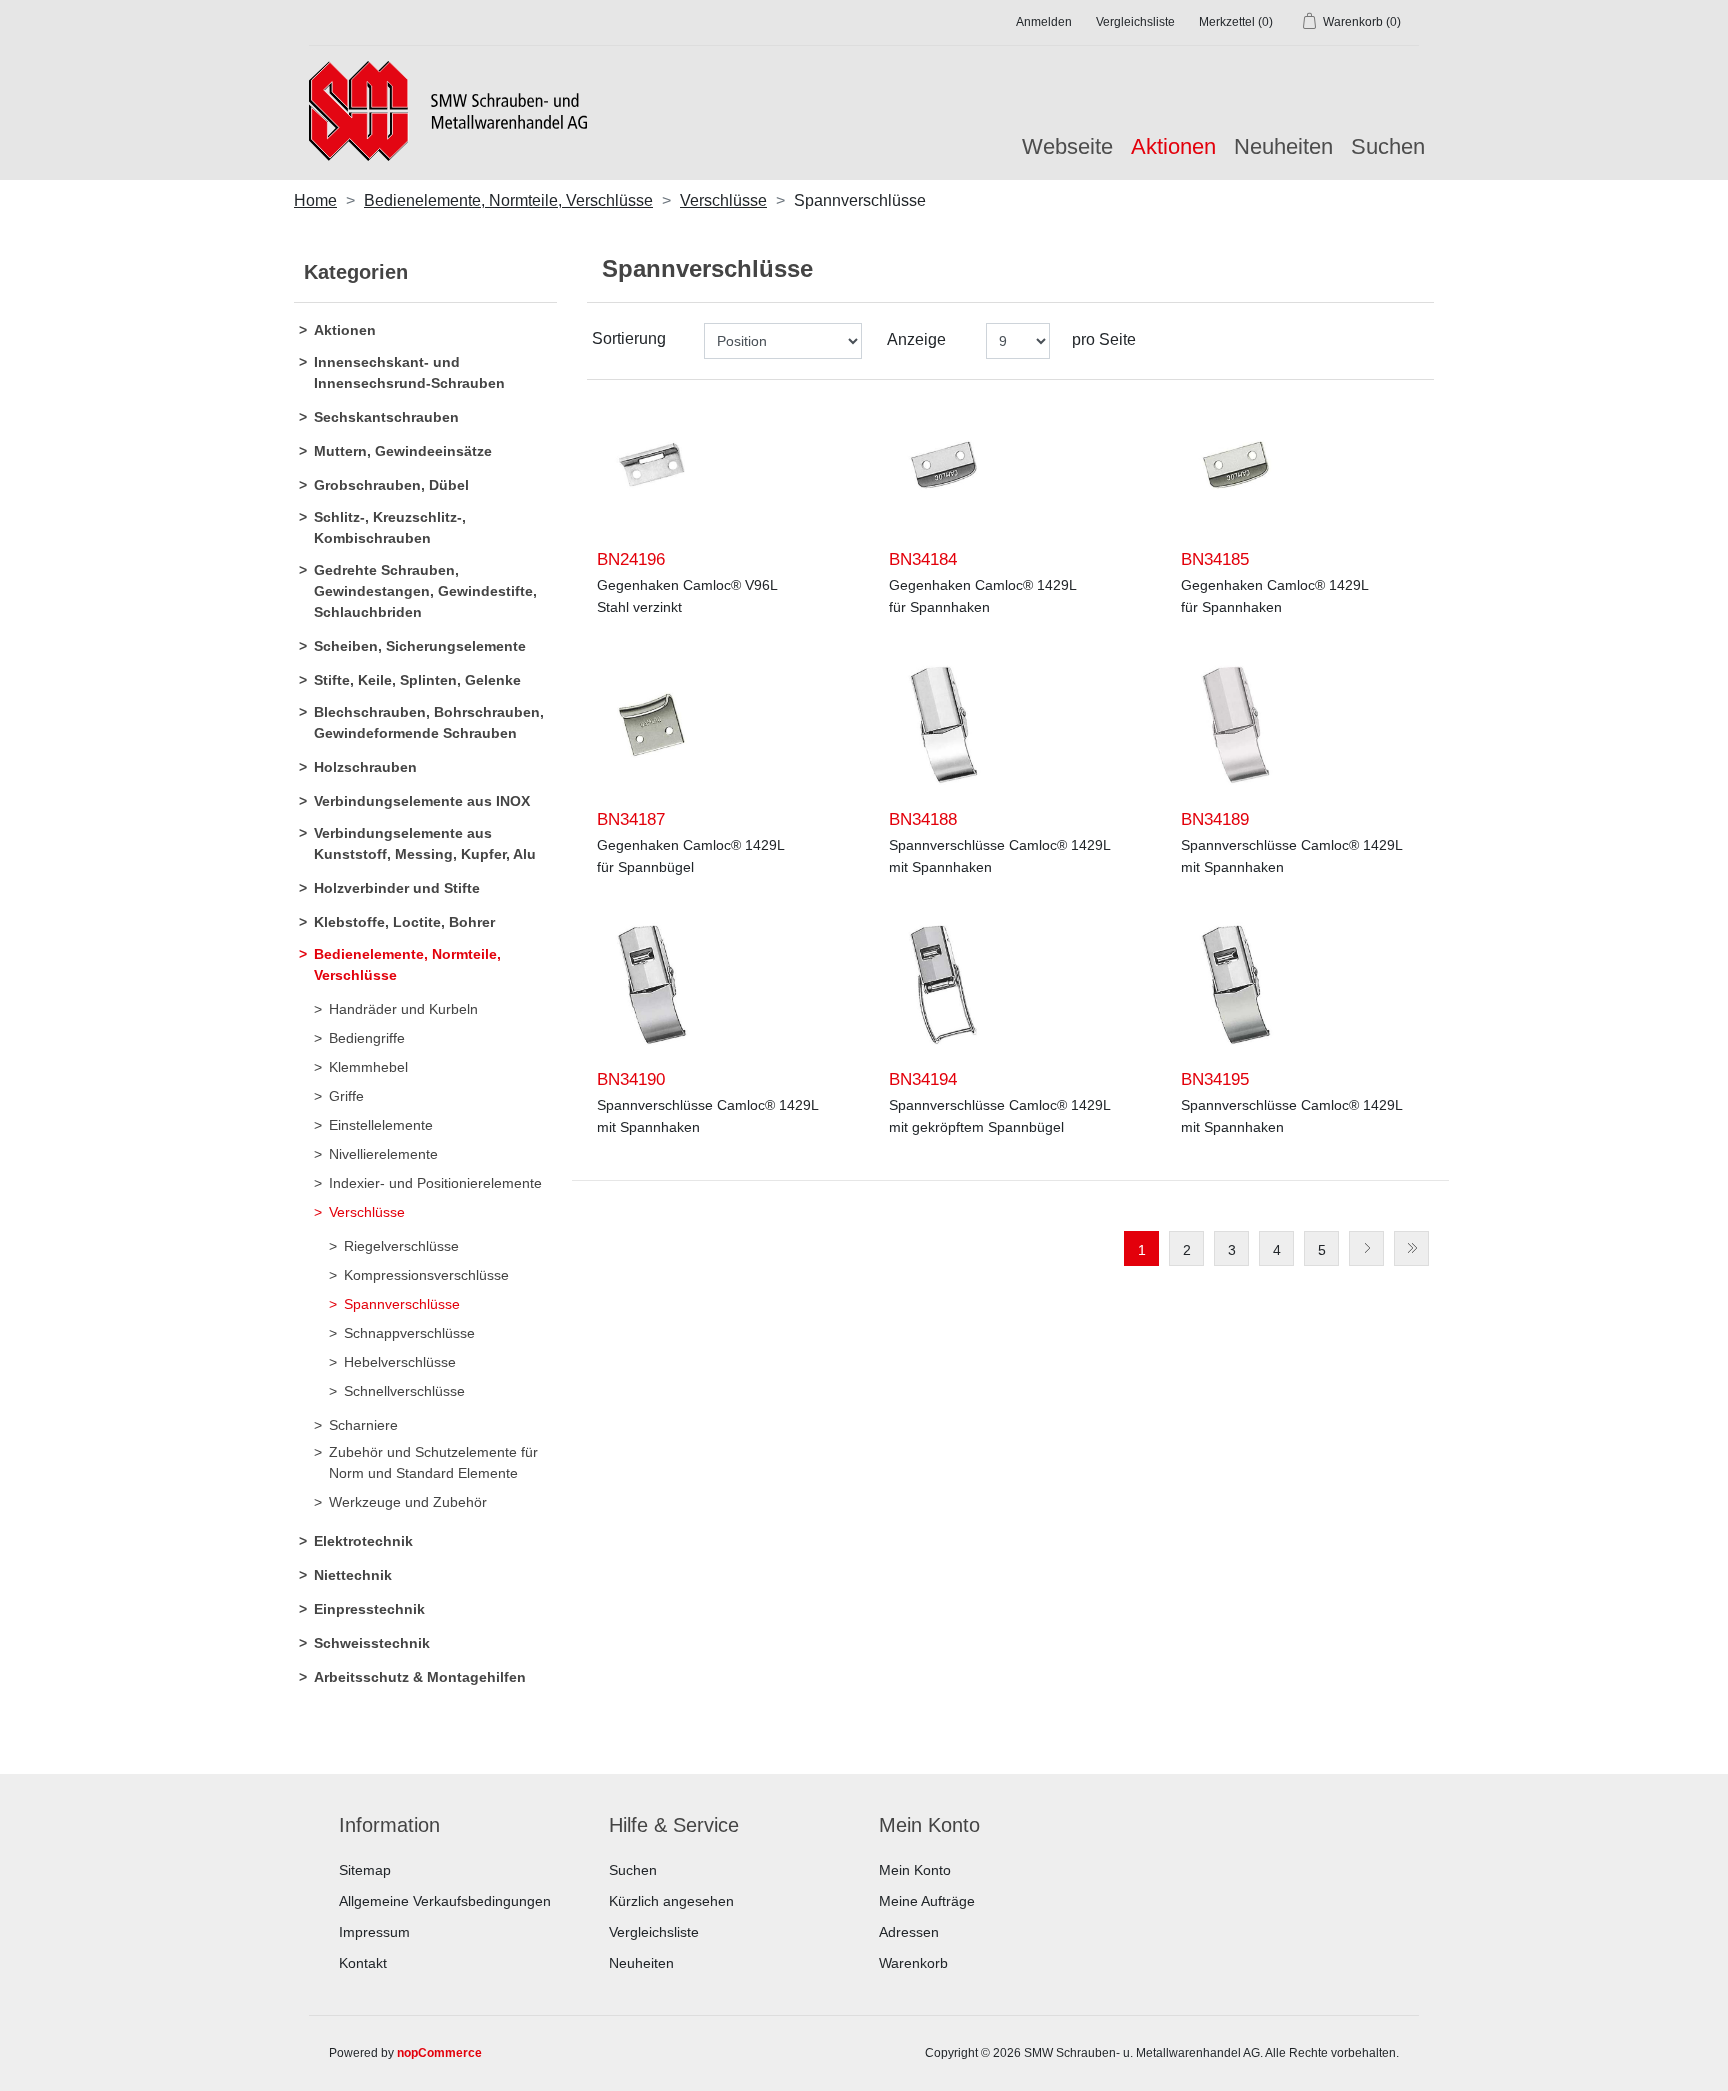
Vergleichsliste (654, 1932)
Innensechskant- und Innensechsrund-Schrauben (409, 372)
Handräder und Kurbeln (403, 1009)
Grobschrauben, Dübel (391, 485)
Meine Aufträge (927, 1901)
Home (315, 200)
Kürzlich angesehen (671, 1901)
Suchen (1388, 146)
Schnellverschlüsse (404, 1391)
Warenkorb (913, 1963)
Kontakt (363, 1963)
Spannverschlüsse (402, 1304)
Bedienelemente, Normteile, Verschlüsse (407, 964)
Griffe (346, 1096)
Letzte (1411, 1248)
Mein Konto (915, 1870)
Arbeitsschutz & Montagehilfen (420, 1677)
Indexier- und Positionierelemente (435, 1183)
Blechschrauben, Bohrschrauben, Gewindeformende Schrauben (429, 722)
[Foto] (652, 465)
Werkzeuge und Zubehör (408, 1502)
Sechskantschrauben (386, 417)
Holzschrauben (365, 767)
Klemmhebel (368, 1067)
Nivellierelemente (383, 1154)
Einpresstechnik (369, 1609)
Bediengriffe (367, 1038)
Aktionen (345, 330)
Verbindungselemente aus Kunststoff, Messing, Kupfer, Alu (425, 843)
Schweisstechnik (372, 1643)
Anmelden (1044, 22)
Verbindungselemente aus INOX (422, 801)
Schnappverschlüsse (409, 1333)
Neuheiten (1283, 146)
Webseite (1067, 146)
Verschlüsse (367, 1212)
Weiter (1366, 1248)
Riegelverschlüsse (401, 1246)
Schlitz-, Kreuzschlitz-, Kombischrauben (390, 527)
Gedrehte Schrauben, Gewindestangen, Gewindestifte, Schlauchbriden (425, 591)
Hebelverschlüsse (400, 1362)
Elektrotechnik (363, 1541)
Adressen (909, 1932)
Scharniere (363, 1425)
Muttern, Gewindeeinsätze (403, 451)
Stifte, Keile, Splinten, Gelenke (417, 680)
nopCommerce (439, 2053)
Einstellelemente (381, 1125)
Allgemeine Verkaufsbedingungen (445, 1901)
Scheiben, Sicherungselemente (420, 646)
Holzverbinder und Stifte (397, 888)
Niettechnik (353, 1575)
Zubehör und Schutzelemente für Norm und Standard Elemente (433, 1462)
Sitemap (365, 1870)
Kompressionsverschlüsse (426, 1275)
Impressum (374, 1932)
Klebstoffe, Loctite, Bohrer (404, 922)
